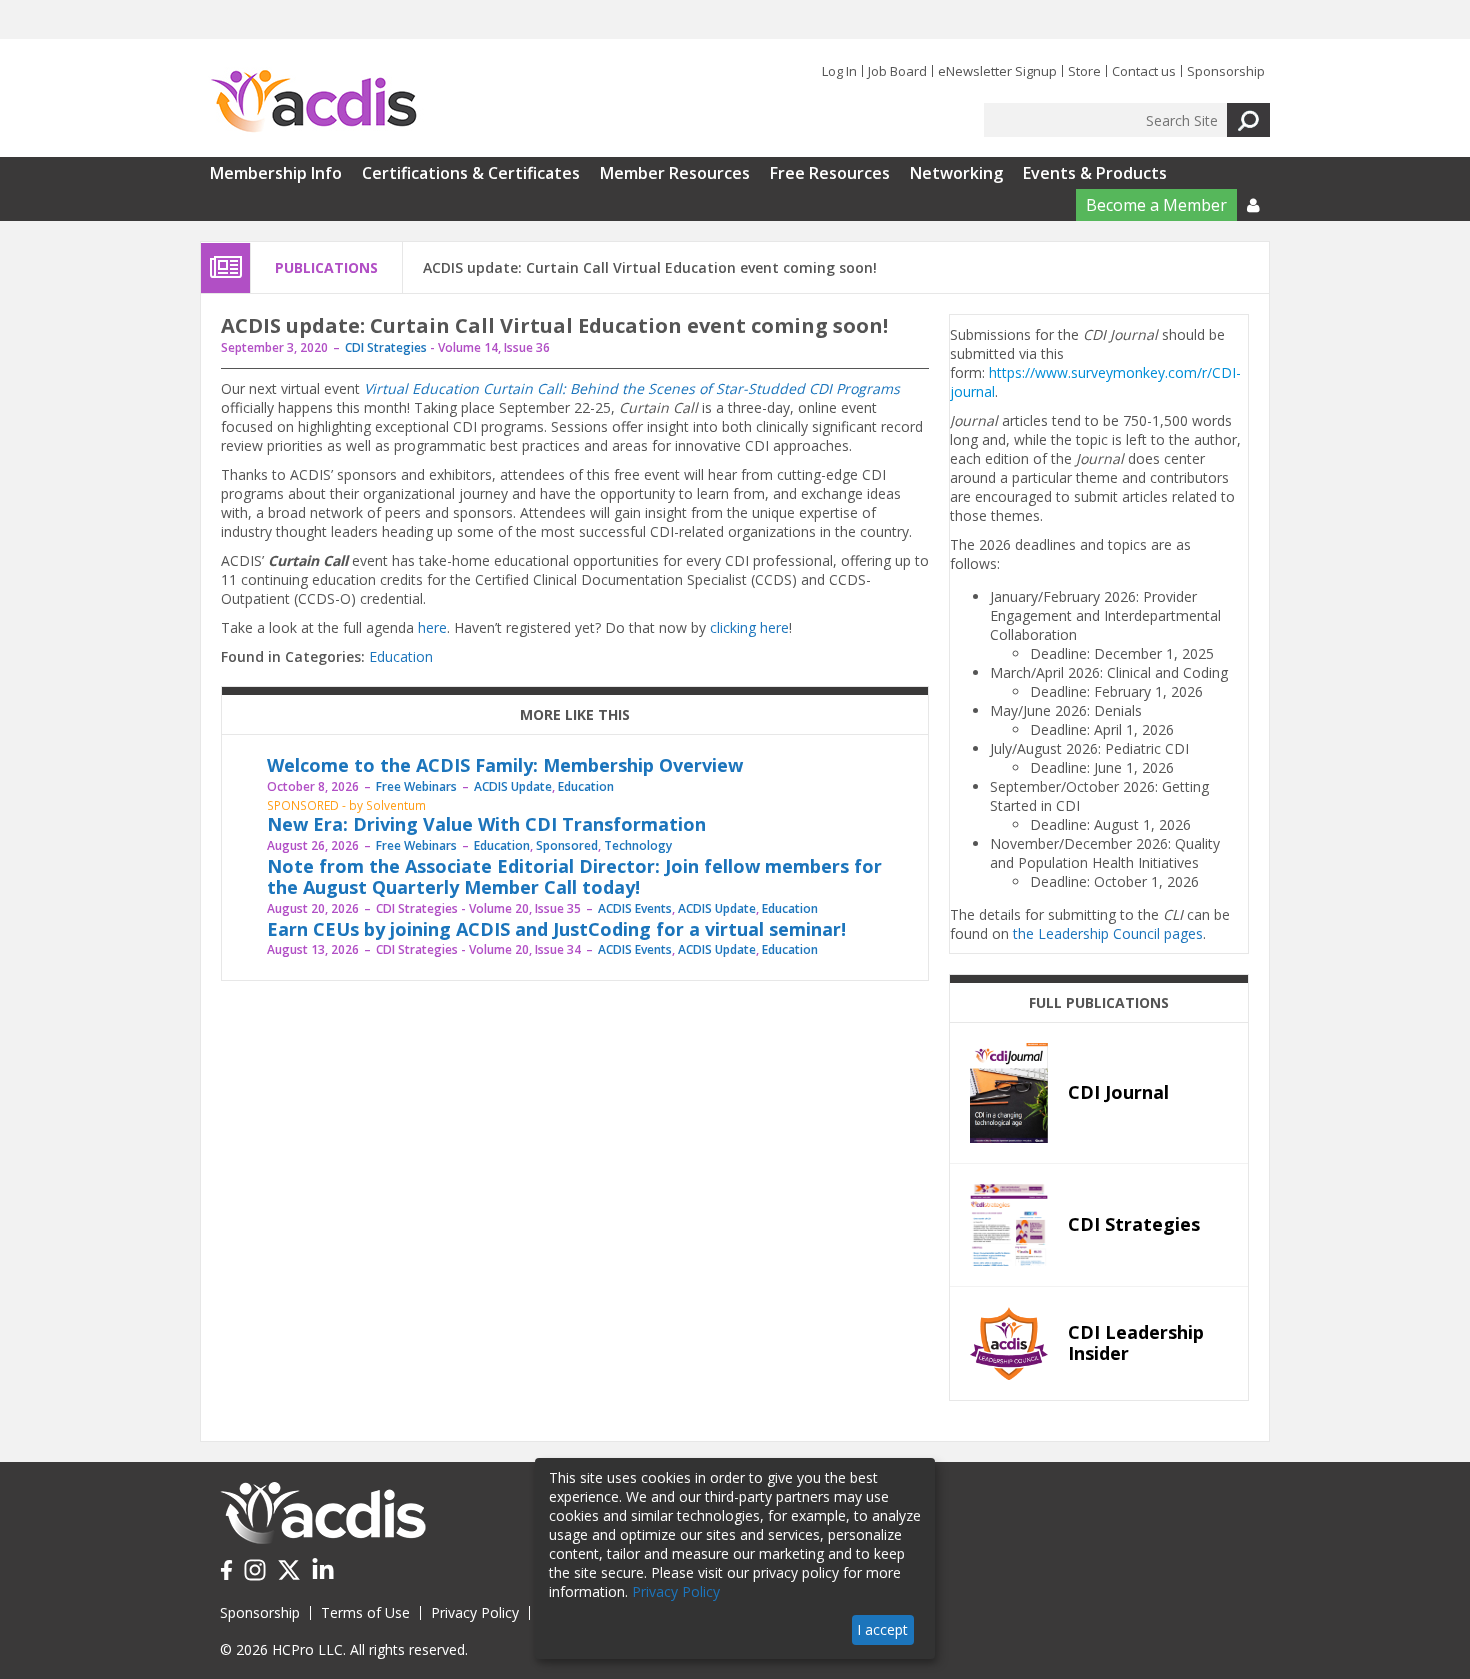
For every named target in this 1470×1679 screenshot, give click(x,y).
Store (1084, 71)
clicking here (749, 627)
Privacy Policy (475, 1612)
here (432, 627)
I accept (882, 1629)
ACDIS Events (635, 908)
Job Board (897, 71)
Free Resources (830, 173)
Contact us (1144, 71)
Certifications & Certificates (471, 173)
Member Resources (675, 173)
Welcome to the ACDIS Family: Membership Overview (505, 765)
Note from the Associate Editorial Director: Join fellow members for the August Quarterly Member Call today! (574, 877)
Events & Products (1095, 173)
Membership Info (276, 173)
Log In (839, 71)
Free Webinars (416, 786)
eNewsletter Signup (997, 71)
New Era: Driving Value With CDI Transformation (486, 824)
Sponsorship (1226, 71)
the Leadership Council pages (1108, 933)
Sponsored (567, 845)
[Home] (313, 102)
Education (401, 656)
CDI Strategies (386, 347)
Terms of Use (365, 1612)
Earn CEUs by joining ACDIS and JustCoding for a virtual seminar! (556, 929)
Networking (956, 173)
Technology (638, 845)
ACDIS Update (513, 786)
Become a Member (1156, 205)
